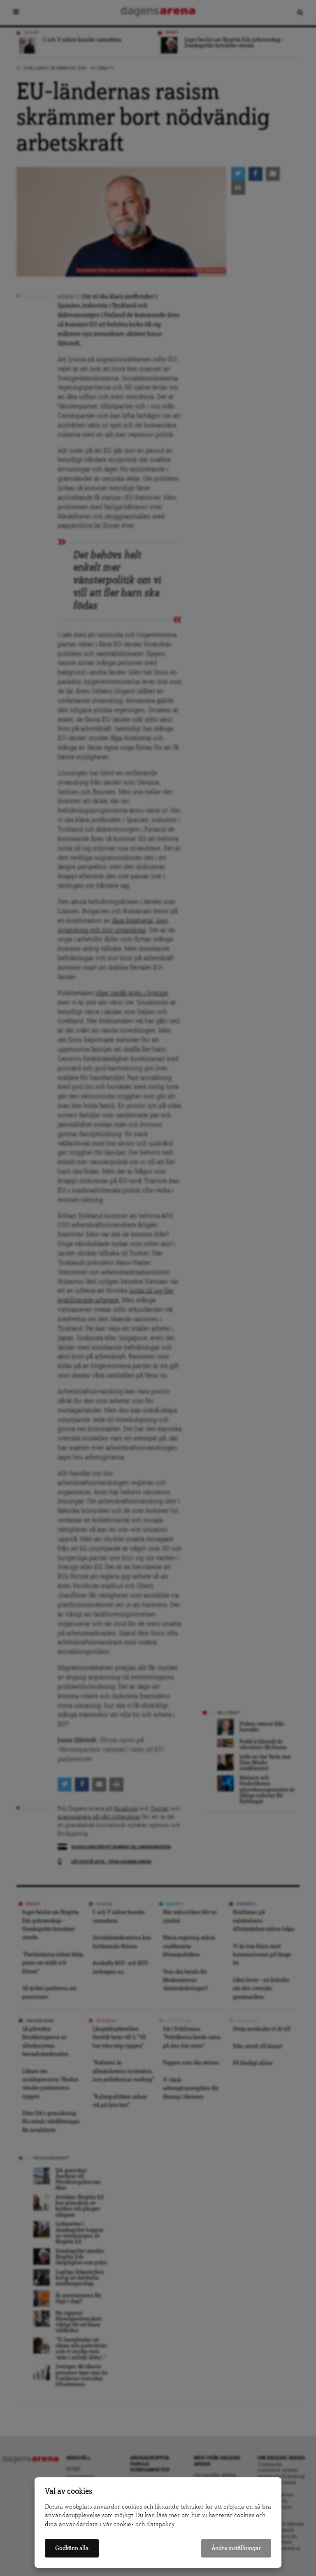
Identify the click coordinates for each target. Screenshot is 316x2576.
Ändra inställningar (236, 2548)
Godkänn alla (72, 2548)
